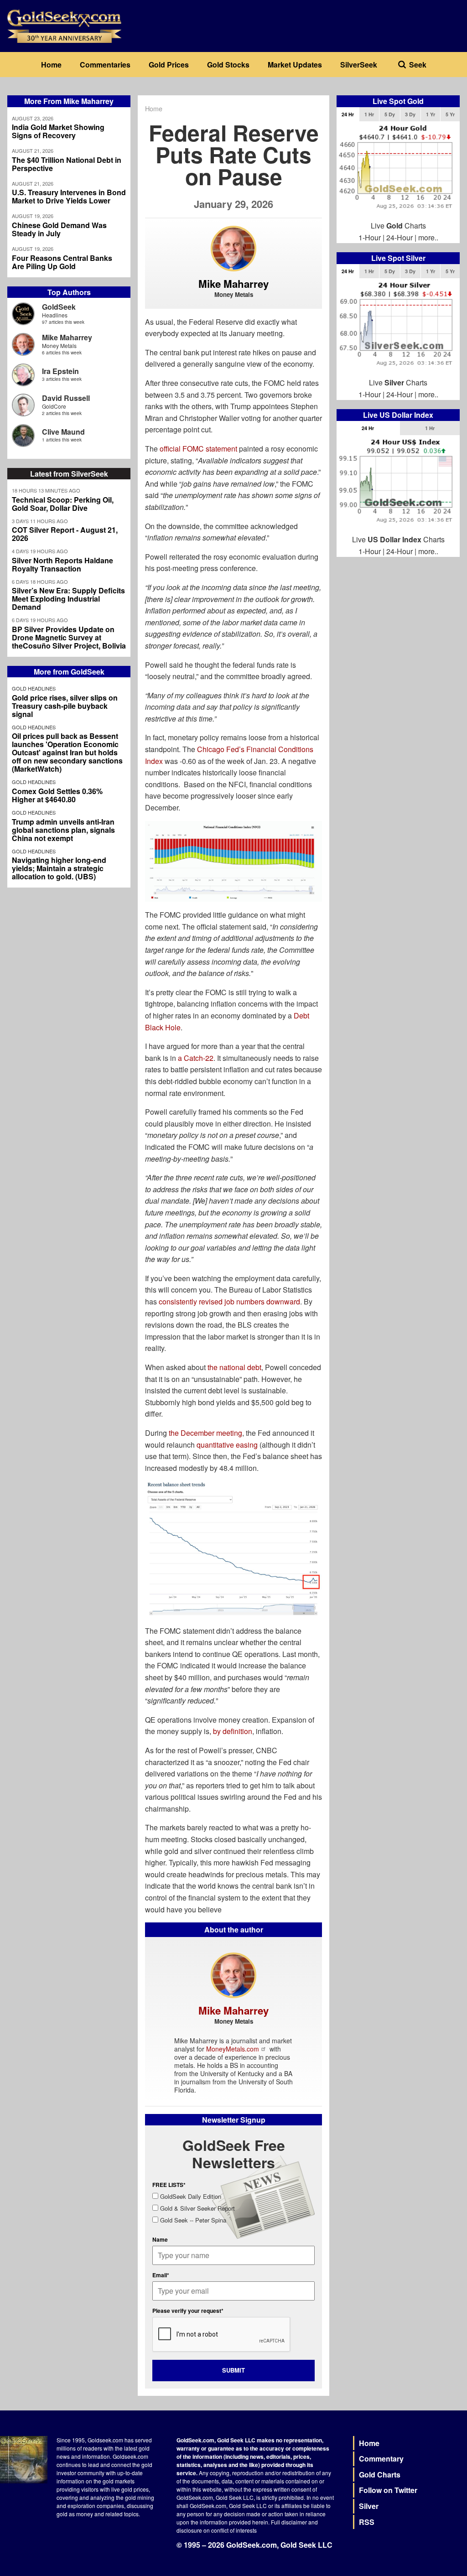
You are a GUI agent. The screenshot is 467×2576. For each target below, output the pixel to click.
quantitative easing (227, 1445)
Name (160, 2239)
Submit (233, 2370)
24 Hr (348, 114)
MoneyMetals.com (233, 2049)
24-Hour (400, 237)
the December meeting (205, 1433)
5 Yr (450, 114)
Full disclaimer (289, 2522)
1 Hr (369, 114)
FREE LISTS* (169, 2185)
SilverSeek (359, 65)
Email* (161, 2275)
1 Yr (431, 114)
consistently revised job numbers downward (229, 1301)
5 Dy (390, 114)
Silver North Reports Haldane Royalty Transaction (62, 565)
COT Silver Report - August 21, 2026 (65, 534)
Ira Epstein (60, 371)
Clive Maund (63, 432)
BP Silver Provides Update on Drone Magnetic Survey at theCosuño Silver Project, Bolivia (69, 638)
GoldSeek (59, 307)
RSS (367, 2522)
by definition (233, 1731)
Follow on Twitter (388, 2490)
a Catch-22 (196, 1058)
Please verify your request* (188, 2311)
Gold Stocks (228, 65)
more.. (428, 237)
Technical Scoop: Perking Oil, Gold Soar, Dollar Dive (63, 504)
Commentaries (105, 65)
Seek (418, 65)
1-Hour (370, 237)
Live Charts (398, 226)
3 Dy (410, 114)
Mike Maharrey (67, 337)
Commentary (381, 2459)
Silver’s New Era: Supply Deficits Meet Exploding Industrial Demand (68, 599)
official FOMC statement (198, 449)
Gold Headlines (34, 688)
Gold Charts (380, 2475)
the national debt (234, 1367)
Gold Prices (169, 65)
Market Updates (295, 65)
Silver (369, 2506)
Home (51, 65)
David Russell (66, 398)
